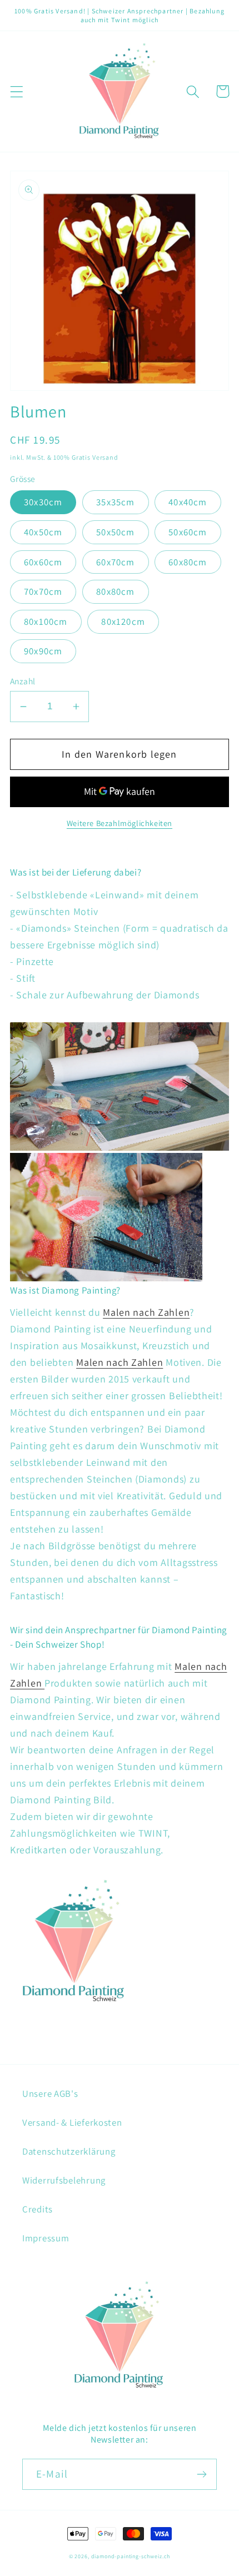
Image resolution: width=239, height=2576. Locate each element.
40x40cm (188, 502)
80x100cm (46, 621)
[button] (17, 91)
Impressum (46, 2238)
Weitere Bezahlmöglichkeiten (120, 823)
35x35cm (115, 502)
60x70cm (115, 562)
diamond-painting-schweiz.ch (131, 2556)
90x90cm (43, 651)
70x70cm (43, 591)
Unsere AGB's (50, 2093)
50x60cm (188, 532)
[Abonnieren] (201, 2474)
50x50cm (115, 532)
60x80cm (188, 562)
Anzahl (23, 681)
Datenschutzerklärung (69, 2151)
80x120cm (123, 621)
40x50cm (43, 532)
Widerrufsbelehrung (64, 2180)
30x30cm (43, 502)
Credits (38, 2209)
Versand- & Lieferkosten (72, 2122)
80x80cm (115, 591)
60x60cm (43, 562)
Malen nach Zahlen (146, 1312)
